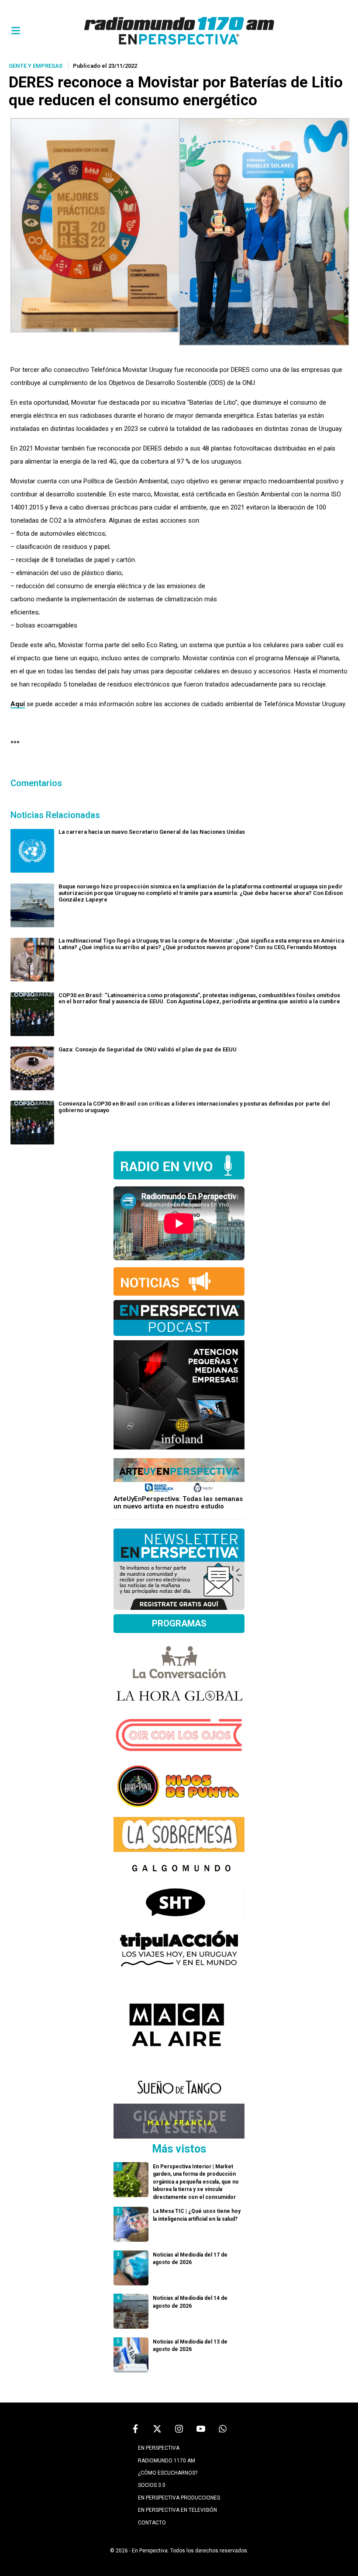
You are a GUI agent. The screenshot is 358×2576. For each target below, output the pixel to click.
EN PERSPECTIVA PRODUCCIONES (179, 2498)
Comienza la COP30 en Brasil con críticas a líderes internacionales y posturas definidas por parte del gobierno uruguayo (194, 1107)
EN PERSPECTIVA (159, 2448)
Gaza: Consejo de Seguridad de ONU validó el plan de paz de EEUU (148, 1049)
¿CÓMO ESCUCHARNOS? (168, 2473)
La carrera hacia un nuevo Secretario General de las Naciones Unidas (152, 832)
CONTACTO (152, 2523)
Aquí (18, 704)
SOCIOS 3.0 (152, 2485)
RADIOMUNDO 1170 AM (167, 2461)
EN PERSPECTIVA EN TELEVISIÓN (177, 2510)
